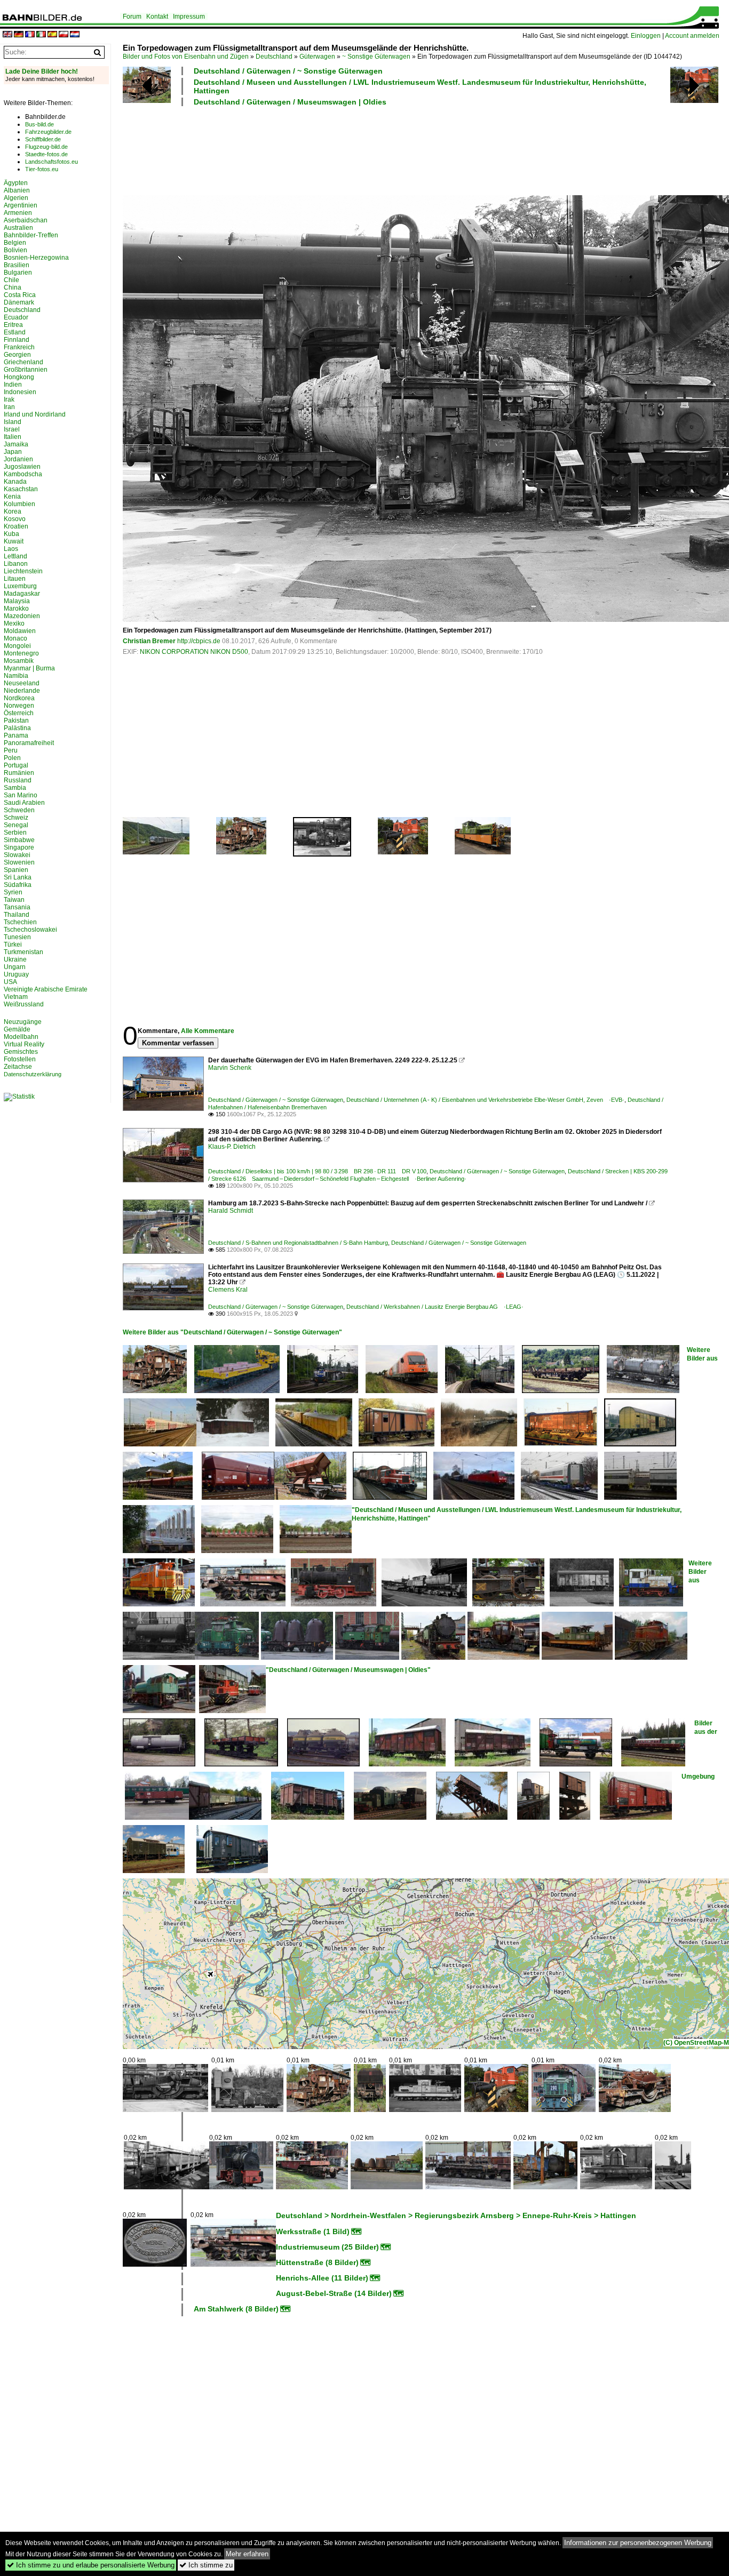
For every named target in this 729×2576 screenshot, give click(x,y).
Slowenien (19, 862)
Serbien (15, 833)
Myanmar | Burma (29, 668)
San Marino (21, 795)
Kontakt (157, 17)
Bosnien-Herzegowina (36, 258)
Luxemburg (20, 586)
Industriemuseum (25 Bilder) (327, 2247)
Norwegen (19, 706)
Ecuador (16, 317)
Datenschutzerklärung (33, 1074)
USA (10, 982)
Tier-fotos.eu (42, 169)
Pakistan (16, 721)
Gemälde (17, 1029)
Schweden (19, 810)
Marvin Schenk (230, 1068)
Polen (12, 758)
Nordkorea (19, 698)
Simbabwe (19, 840)
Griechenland (23, 362)
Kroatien (16, 526)
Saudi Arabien (24, 803)
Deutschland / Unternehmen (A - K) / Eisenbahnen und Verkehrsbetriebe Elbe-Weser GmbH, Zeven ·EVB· (485, 1100)
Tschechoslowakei (30, 930)
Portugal (16, 765)
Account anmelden (692, 36)
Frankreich (19, 347)
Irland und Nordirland (35, 414)
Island (13, 422)
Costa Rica (20, 295)
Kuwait (14, 541)
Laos (11, 549)
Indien (13, 385)
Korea (13, 511)
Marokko (16, 609)
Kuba (11, 534)
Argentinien (21, 205)
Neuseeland (22, 683)
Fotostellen (20, 1059)
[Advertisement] (396, 149)
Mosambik (19, 661)
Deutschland (274, 57)
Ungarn (15, 967)
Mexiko (14, 623)
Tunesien (17, 937)
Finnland (17, 340)
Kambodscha (23, 474)
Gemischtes (21, 1052)
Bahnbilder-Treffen (31, 235)
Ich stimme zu (206, 2565)
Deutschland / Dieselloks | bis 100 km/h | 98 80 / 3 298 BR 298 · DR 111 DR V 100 (317, 1171)
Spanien (16, 870)
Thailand (17, 915)
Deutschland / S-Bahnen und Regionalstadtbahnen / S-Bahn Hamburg (298, 1243)
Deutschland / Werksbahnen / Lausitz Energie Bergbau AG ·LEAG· (435, 1307)
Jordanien (18, 459)
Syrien (13, 892)
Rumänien (19, 773)
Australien (18, 228)
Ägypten (16, 183)
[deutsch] (19, 35)
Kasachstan (21, 489)
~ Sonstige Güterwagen (376, 57)
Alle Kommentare (208, 1031)
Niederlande (22, 691)
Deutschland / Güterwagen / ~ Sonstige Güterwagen (288, 71)
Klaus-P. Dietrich (232, 1147)
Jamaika (16, 444)
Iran (9, 407)
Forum (132, 17)
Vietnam (16, 997)
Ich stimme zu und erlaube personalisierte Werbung (91, 2565)
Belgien (15, 243)
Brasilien (17, 265)
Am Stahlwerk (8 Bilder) (236, 2309)
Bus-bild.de (39, 124)
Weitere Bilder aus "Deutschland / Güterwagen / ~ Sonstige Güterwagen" (232, 1332)
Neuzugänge (23, 1022)
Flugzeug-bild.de (46, 147)
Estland (15, 332)
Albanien (17, 190)
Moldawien (20, 631)
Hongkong (19, 377)
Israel (12, 429)
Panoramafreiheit (29, 743)
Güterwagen (317, 57)
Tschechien (20, 922)
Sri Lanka (18, 877)
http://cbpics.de (199, 641)
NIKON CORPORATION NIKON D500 (194, 652)
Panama (16, 735)
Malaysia (17, 601)
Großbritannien (26, 370)
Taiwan (14, 900)
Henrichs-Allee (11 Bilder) (322, 2278)
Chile (11, 280)
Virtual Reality (24, 1044)
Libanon (16, 564)
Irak (9, 399)
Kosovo (15, 519)
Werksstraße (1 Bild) (313, 2231)
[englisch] (7, 35)
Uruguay (16, 974)
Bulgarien (18, 273)
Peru (11, 750)
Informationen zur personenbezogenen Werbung (638, 2543)
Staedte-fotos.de (46, 154)
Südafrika (18, 885)
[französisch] (30, 35)
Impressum (189, 17)
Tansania (17, 907)
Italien (13, 437)
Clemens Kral (228, 1290)
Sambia (15, 788)
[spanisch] (52, 35)
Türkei (13, 945)
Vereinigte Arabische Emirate (46, 989)
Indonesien (20, 392)
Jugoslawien (22, 467)
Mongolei (17, 646)
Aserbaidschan (26, 220)
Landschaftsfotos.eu (51, 162)
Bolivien (15, 250)
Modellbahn (21, 1037)
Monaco (15, 638)
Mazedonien (22, 616)
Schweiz (16, 818)
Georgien (17, 355)
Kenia (12, 497)
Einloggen (646, 36)
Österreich (19, 713)
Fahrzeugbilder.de (48, 132)
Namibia (16, 676)
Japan (13, 452)
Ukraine (15, 959)
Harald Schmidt (231, 1211)
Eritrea (13, 325)
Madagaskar (22, 594)
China (13, 287)
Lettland (15, 556)
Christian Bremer (149, 641)
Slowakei (17, 855)
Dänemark (19, 302)
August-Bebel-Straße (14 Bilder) (334, 2293)
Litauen (15, 579)
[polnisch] (64, 35)
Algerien (16, 198)
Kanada (15, 482)
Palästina (17, 728)
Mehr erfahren (247, 2554)
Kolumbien (19, 504)
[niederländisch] (75, 35)
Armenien (18, 213)
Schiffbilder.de (43, 139)
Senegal (16, 825)
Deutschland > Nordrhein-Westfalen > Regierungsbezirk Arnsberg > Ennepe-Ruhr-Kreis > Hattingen (456, 2215)
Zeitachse (18, 1067)
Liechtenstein (23, 571)
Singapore (19, 847)
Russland (18, 780)
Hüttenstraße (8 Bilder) (317, 2262)
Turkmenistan (23, 952)
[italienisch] (41, 35)
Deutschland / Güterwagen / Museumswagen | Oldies (290, 102)
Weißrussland (24, 1004)
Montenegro (21, 653)
